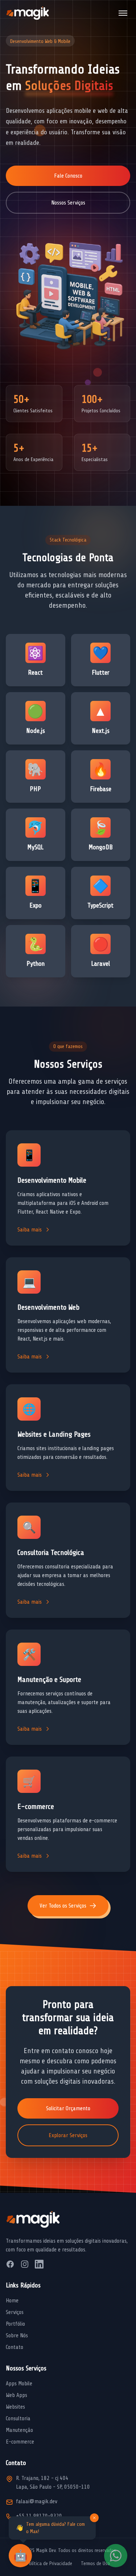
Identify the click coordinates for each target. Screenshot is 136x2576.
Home (12, 2301)
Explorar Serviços (68, 2135)
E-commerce (20, 2442)
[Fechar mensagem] (94, 2518)
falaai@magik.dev (37, 2501)
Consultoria (18, 2418)
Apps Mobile (19, 2384)
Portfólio (15, 2324)
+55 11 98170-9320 (39, 2516)
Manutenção (19, 2430)
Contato (15, 2347)
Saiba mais (30, 1230)
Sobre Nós (17, 2335)
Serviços (15, 2312)
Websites (15, 2407)
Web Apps (17, 2395)
